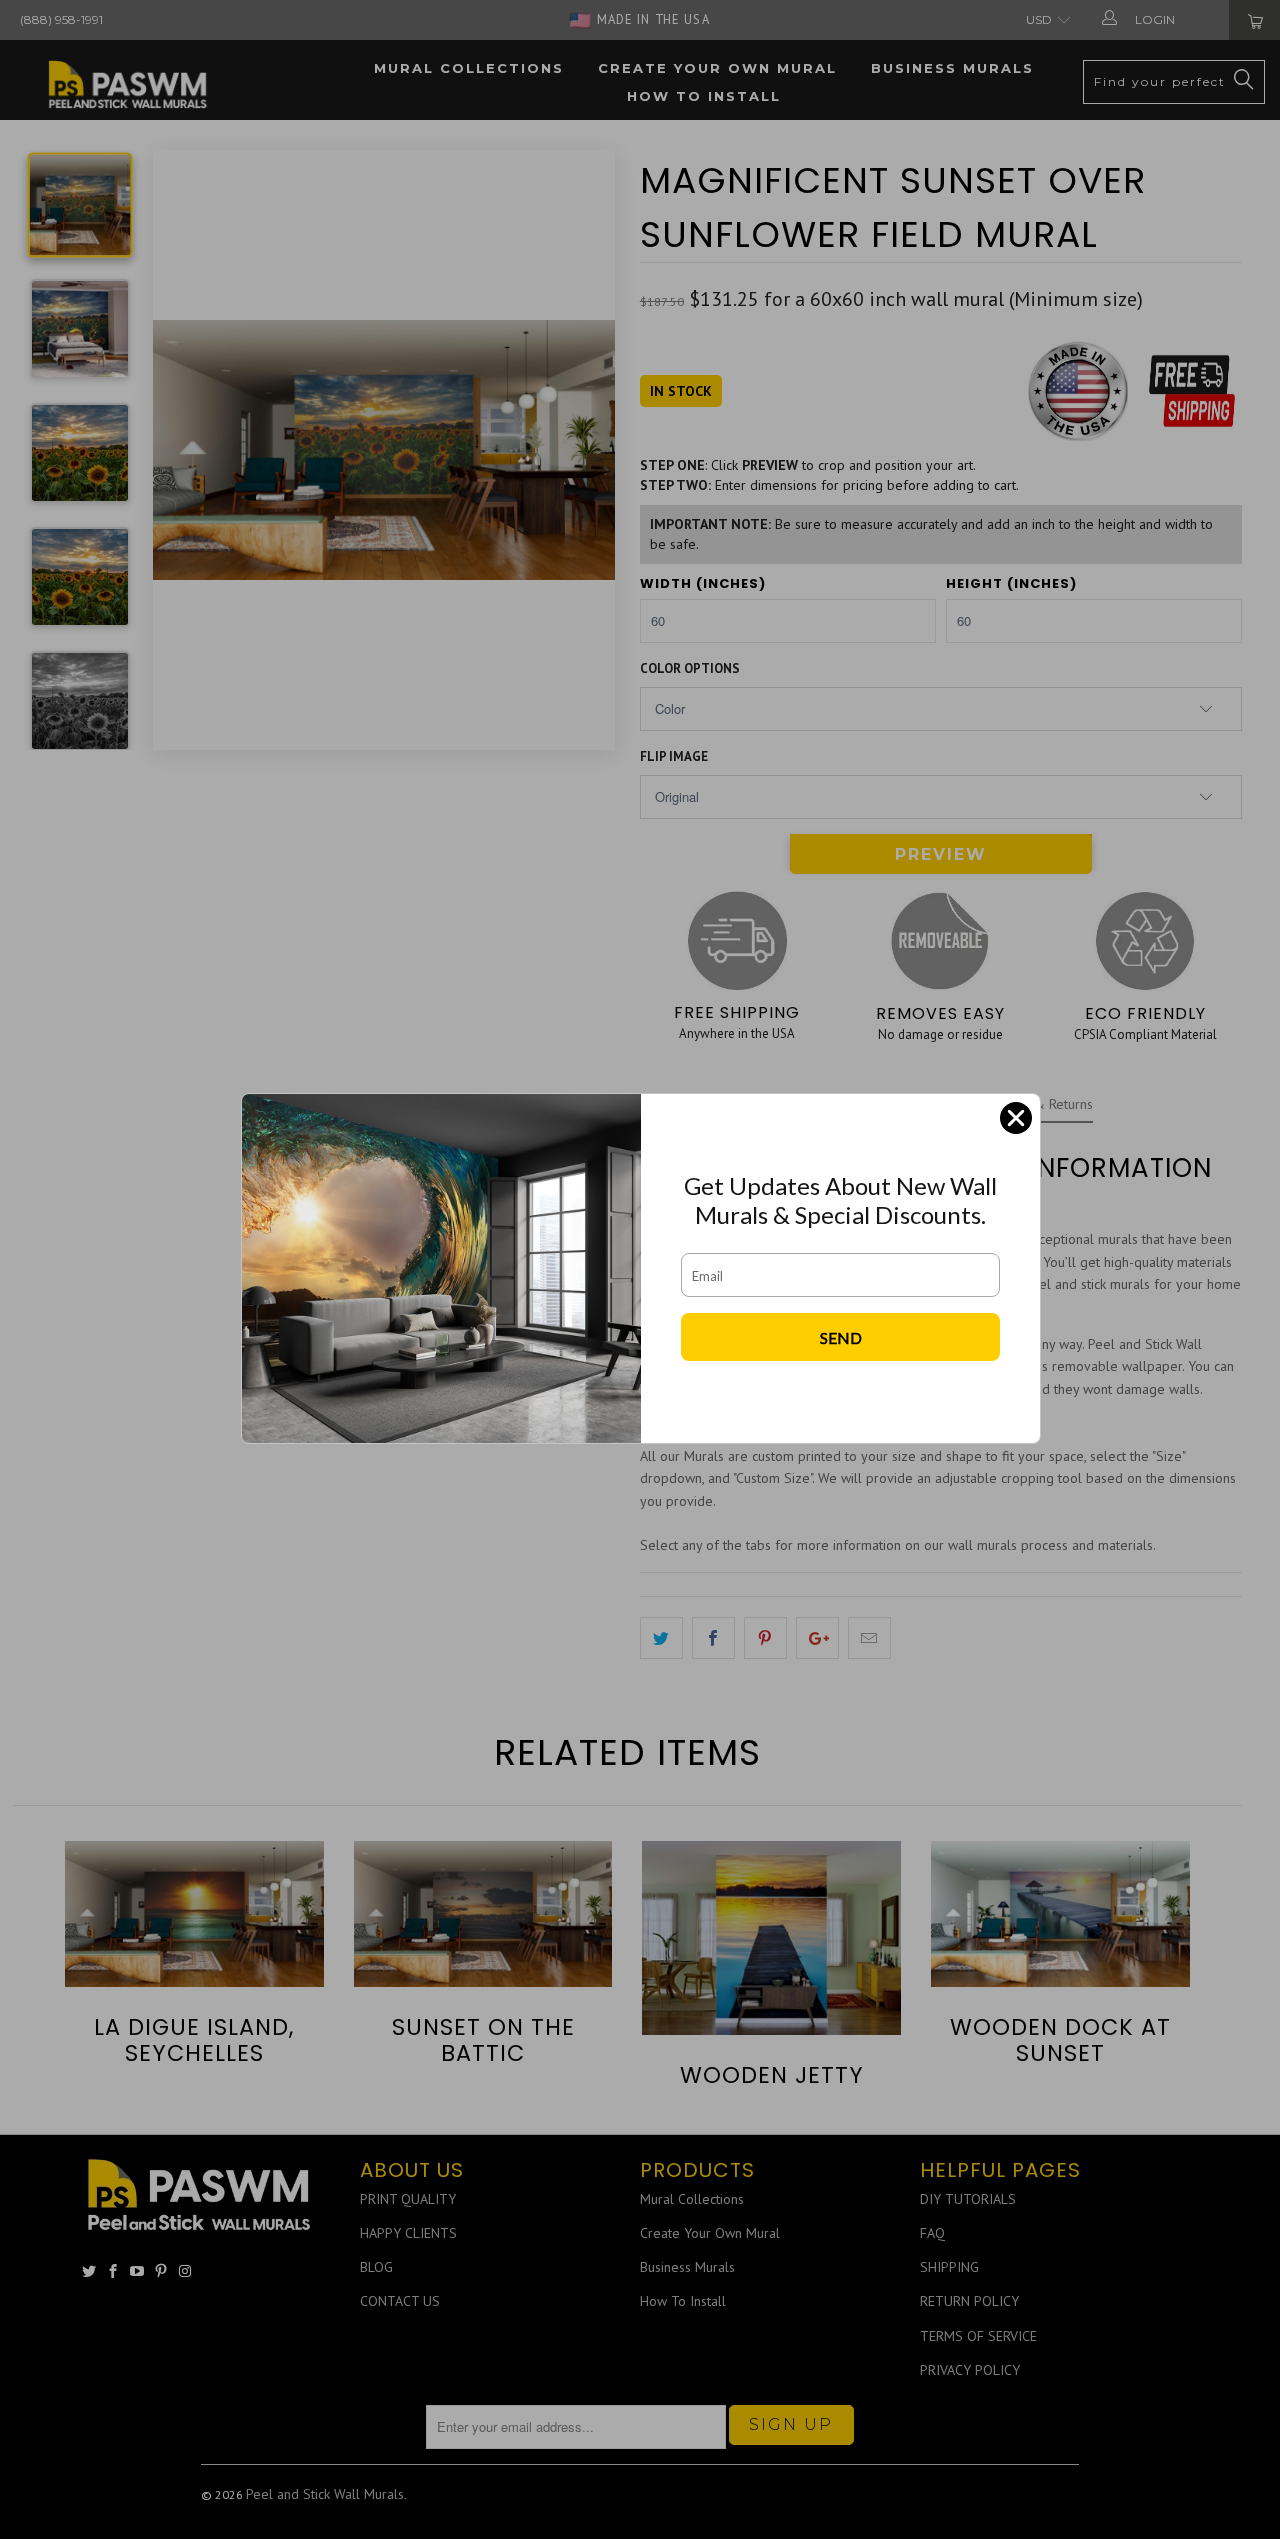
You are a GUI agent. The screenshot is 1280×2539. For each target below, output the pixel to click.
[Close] (1016, 1118)
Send (841, 1337)
